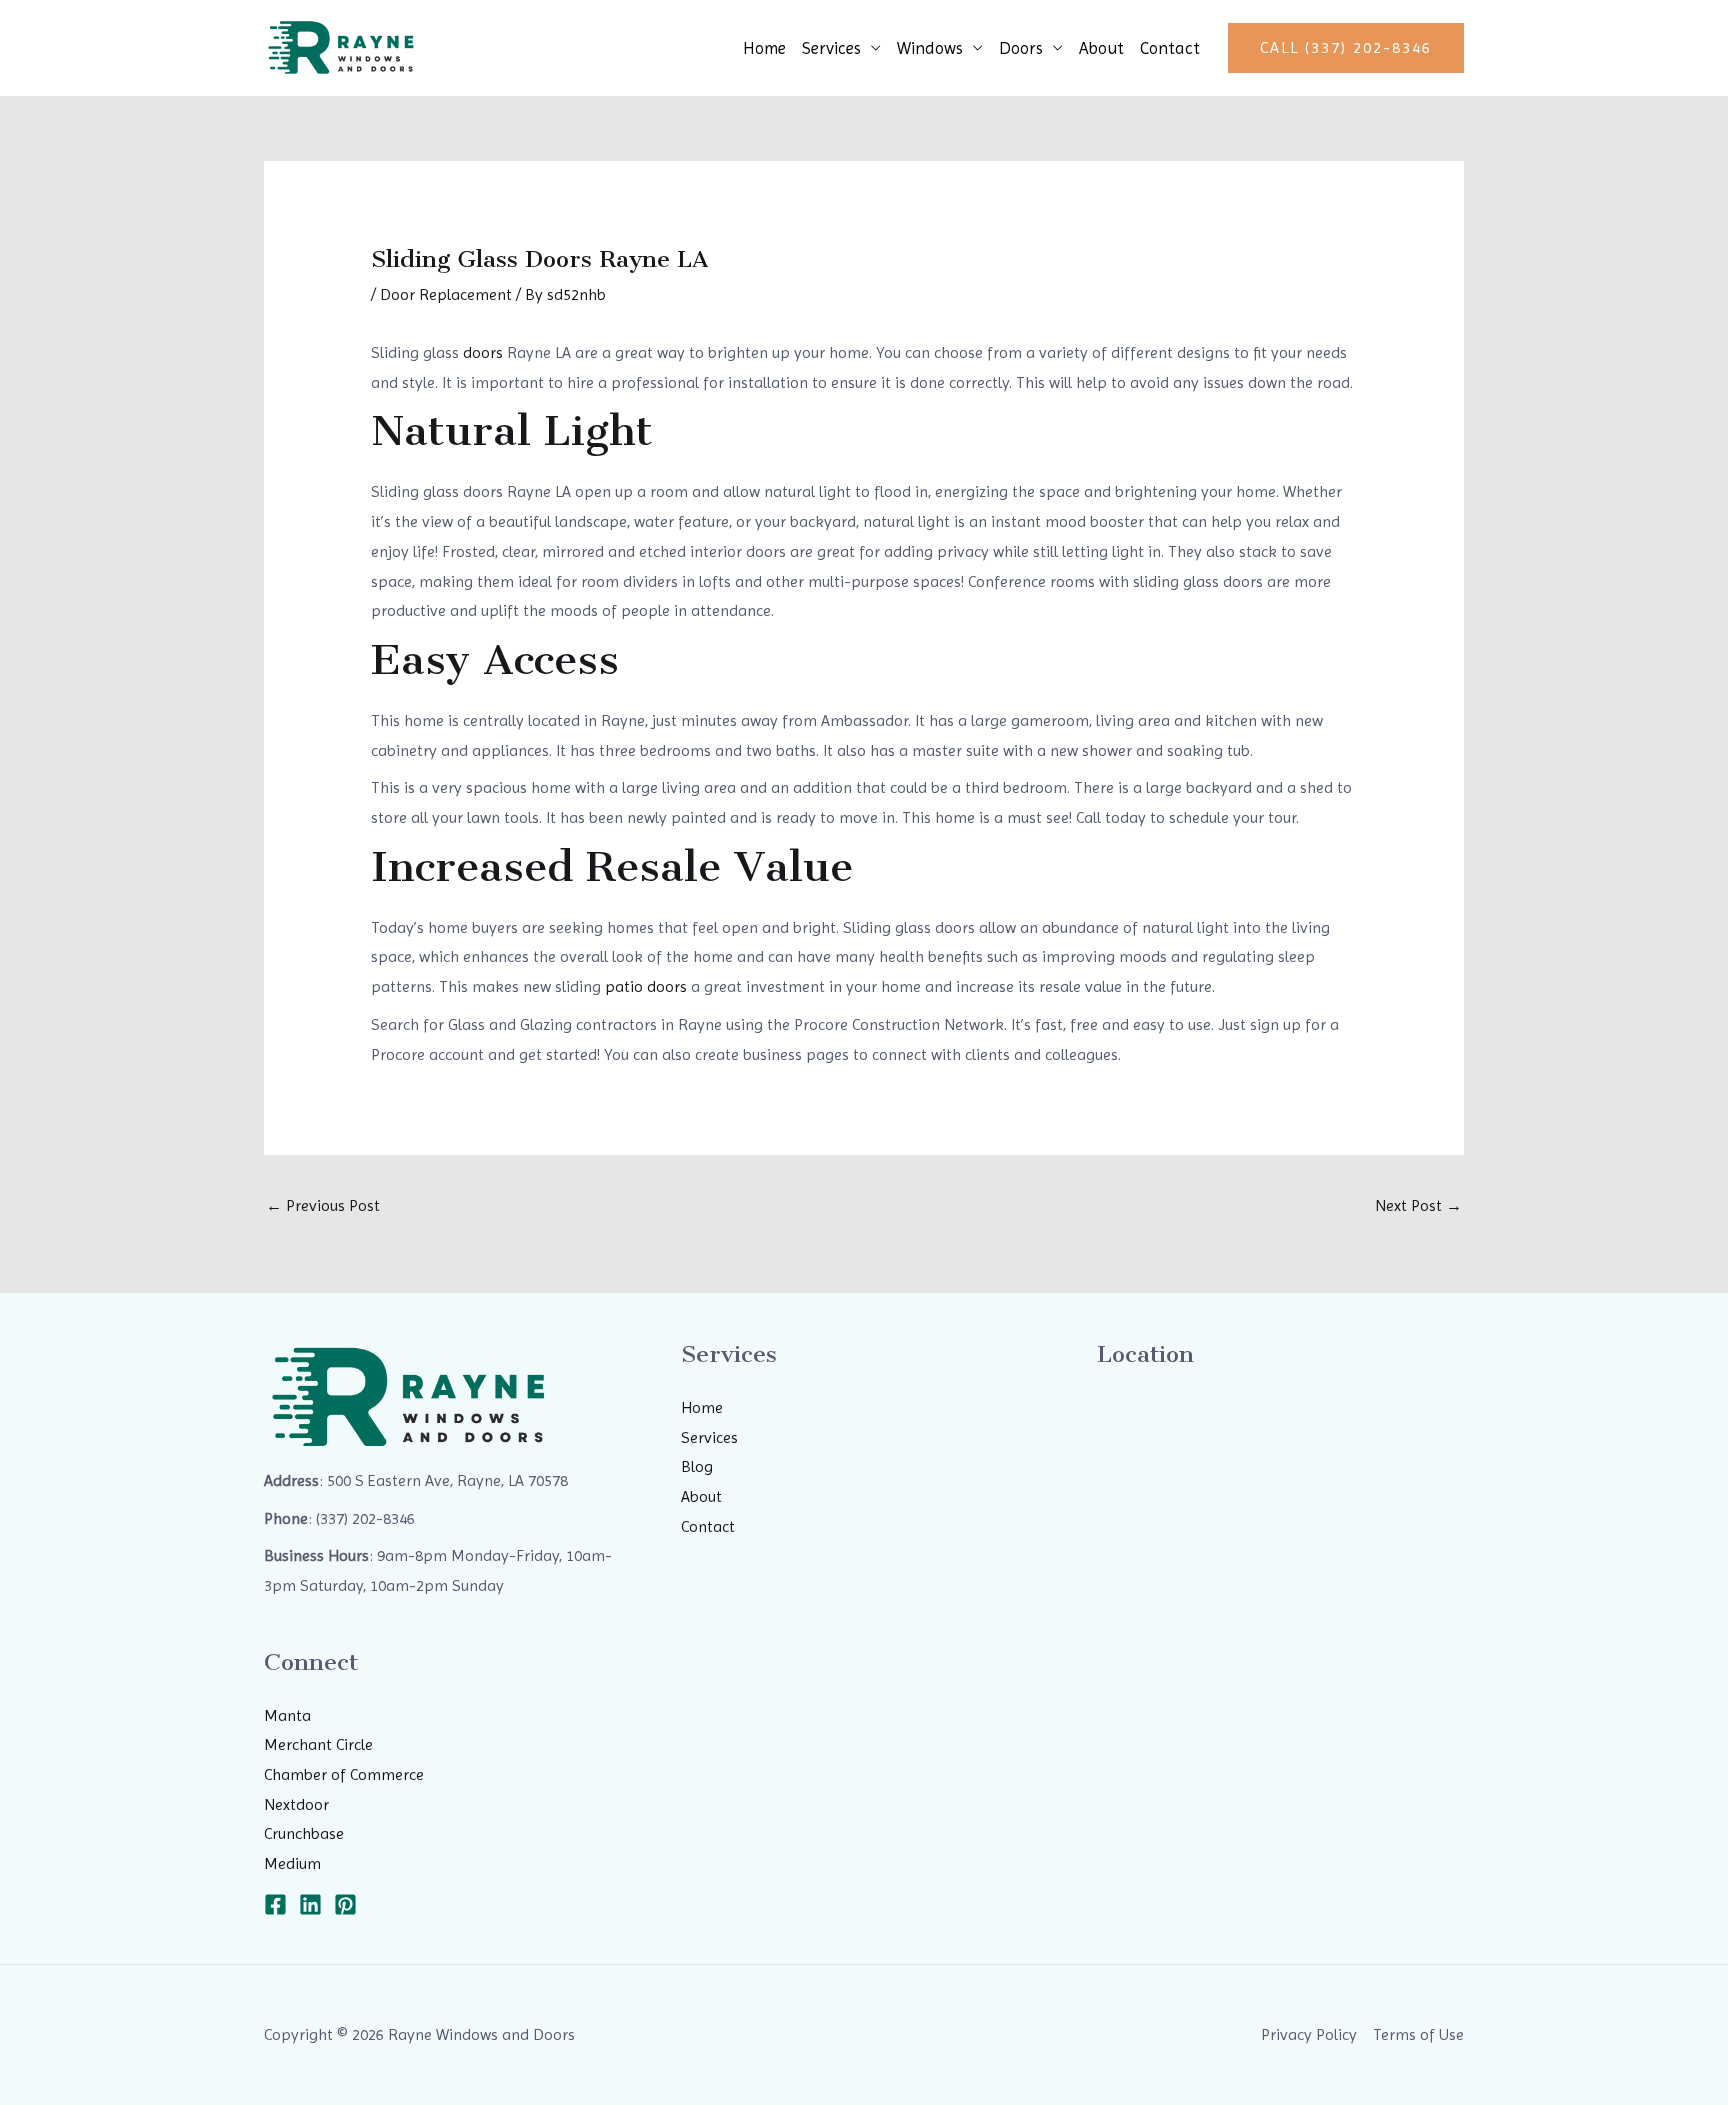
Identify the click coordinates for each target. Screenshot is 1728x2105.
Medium (292, 1863)
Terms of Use (1418, 2034)
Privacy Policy (1309, 2034)
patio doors (646, 986)
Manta (287, 1715)
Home (764, 48)
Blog (697, 1466)
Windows (930, 48)
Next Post (1418, 1205)
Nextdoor (296, 1804)
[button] (1346, 48)
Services (831, 48)
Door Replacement (446, 294)
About (1101, 48)
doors (483, 352)
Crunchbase (304, 1833)
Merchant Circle (318, 1744)
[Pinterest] (345, 1904)
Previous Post (323, 1205)
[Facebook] (275, 1904)
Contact (1170, 48)
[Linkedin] (310, 1904)
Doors (1021, 48)
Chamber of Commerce (344, 1774)
